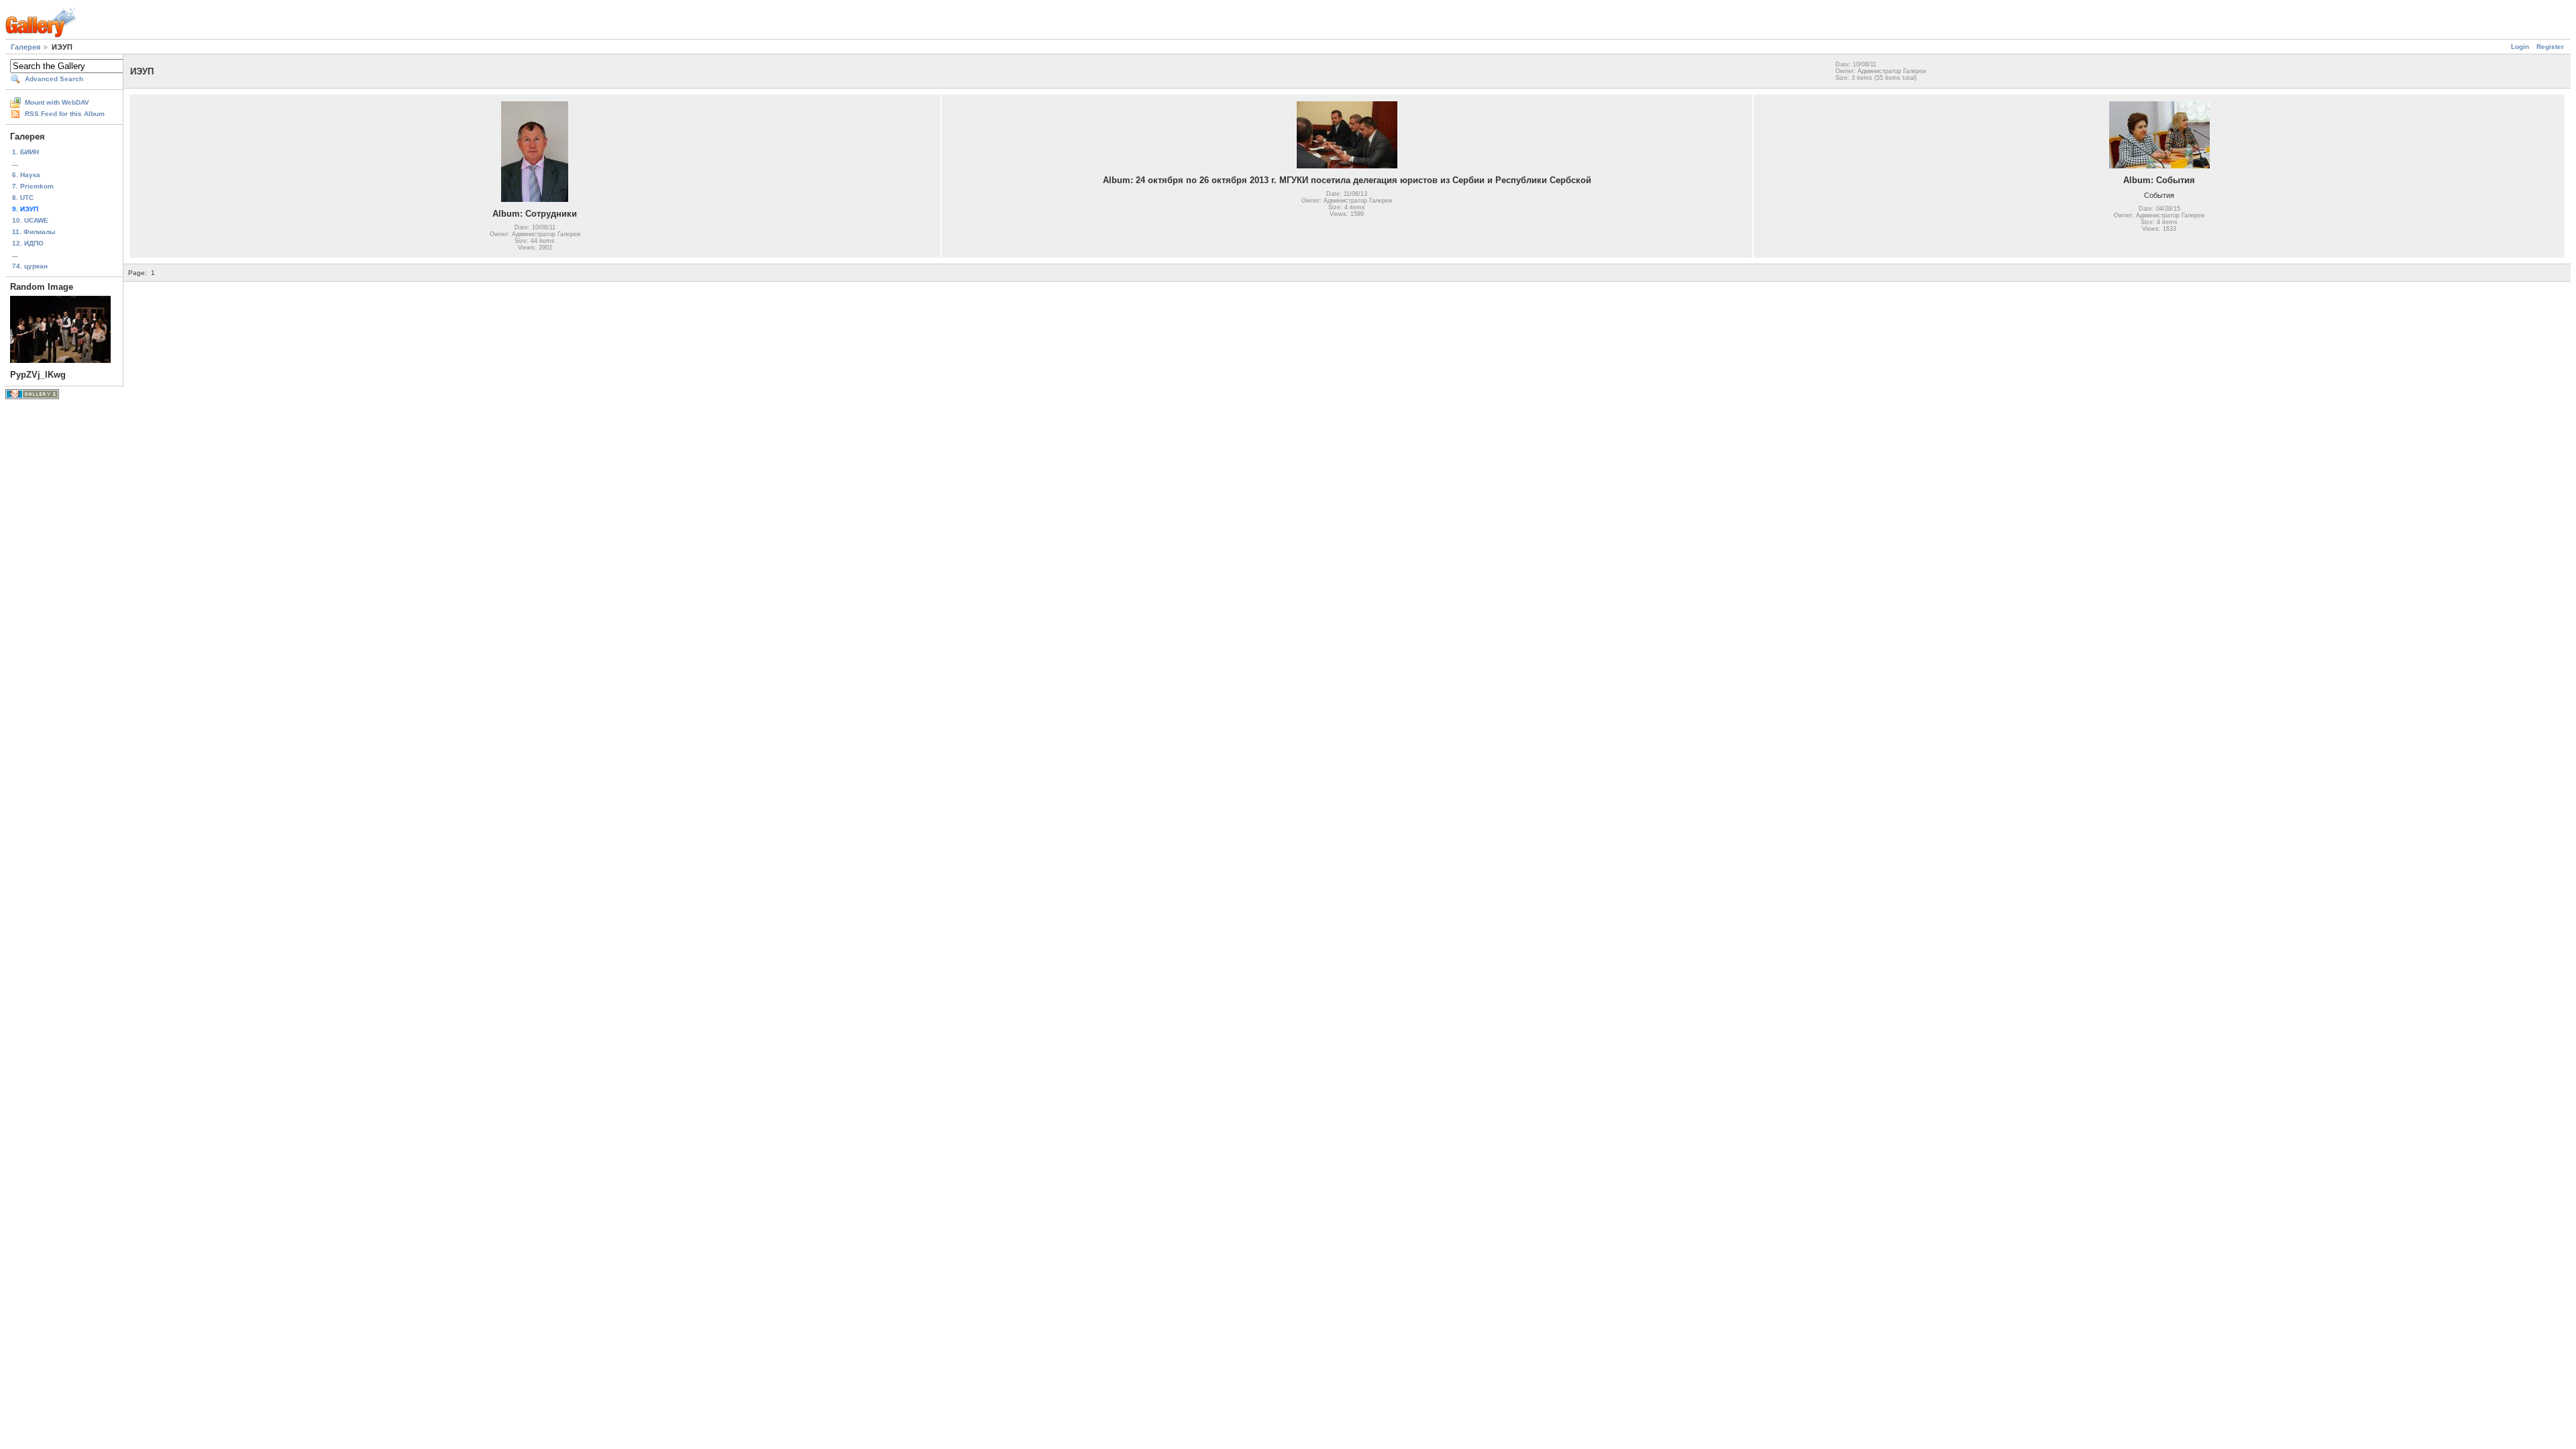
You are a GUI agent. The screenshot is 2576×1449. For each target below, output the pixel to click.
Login (2520, 47)
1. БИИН (25, 152)
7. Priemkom (33, 186)
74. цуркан (30, 266)
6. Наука (26, 175)
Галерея (25, 47)
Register (2550, 47)
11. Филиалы (34, 232)
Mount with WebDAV (57, 102)
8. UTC (23, 198)
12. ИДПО (28, 243)
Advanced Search (54, 79)
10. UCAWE (30, 220)
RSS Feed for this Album (65, 114)
